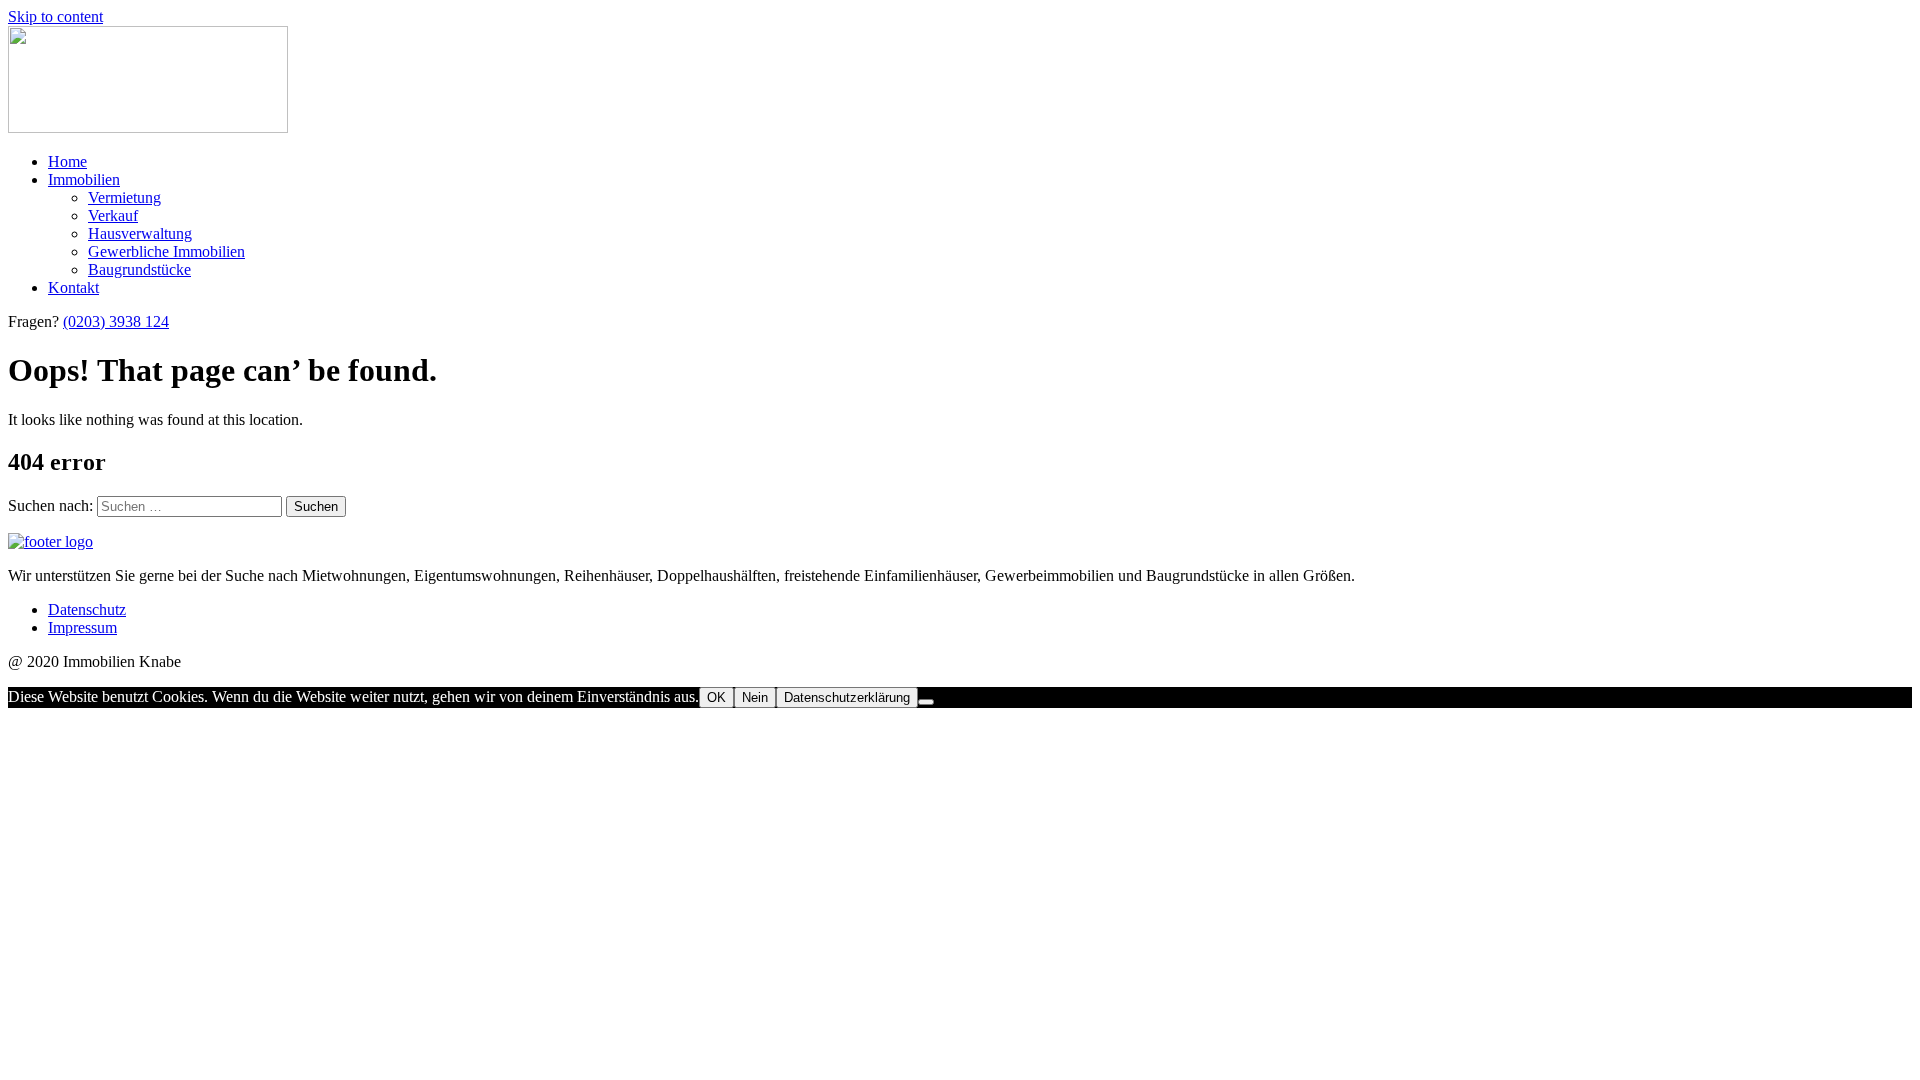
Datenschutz (87, 609)
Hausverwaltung (140, 233)
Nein (755, 697)
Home (67, 161)
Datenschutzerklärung (847, 697)
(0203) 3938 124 (116, 321)
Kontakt (73, 287)
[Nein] (926, 702)
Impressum (82, 627)
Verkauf (113, 215)
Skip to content (55, 16)
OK (716, 697)
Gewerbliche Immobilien (166, 251)
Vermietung (124, 197)
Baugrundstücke (139, 269)
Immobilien (84, 179)
